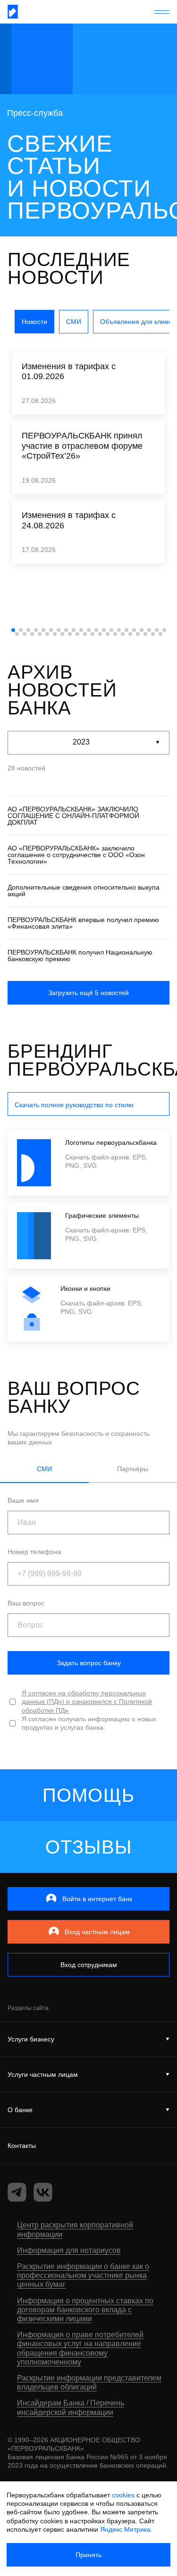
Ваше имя (23, 1500)
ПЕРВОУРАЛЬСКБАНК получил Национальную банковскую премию (80, 956)
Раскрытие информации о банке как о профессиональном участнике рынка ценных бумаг (83, 2275)
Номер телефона (34, 1552)
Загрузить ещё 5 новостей (88, 993)
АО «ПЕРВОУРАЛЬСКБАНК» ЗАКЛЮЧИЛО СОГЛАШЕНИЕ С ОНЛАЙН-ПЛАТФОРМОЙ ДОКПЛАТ (73, 816)
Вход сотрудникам (89, 1965)
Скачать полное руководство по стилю (74, 1105)
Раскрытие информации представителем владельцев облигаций (89, 2382)
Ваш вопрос (26, 1603)
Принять (88, 2555)
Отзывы (88, 1847)
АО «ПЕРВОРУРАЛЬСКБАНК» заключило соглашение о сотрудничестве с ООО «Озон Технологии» (76, 855)
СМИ (74, 322)
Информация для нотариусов (69, 2250)
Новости (34, 322)
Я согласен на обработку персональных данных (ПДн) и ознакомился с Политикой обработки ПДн (87, 1701)
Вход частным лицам (97, 1932)
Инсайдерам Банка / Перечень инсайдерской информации (71, 2407)
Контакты (22, 2146)
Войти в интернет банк (97, 1899)
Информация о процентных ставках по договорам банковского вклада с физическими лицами (85, 2310)
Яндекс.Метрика (125, 2529)
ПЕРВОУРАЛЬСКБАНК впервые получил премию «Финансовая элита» (83, 923)
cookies (123, 2495)
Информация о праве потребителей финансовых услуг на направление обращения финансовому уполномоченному (80, 2348)
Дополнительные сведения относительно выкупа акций (84, 891)
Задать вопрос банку (89, 1663)
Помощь (88, 1795)
